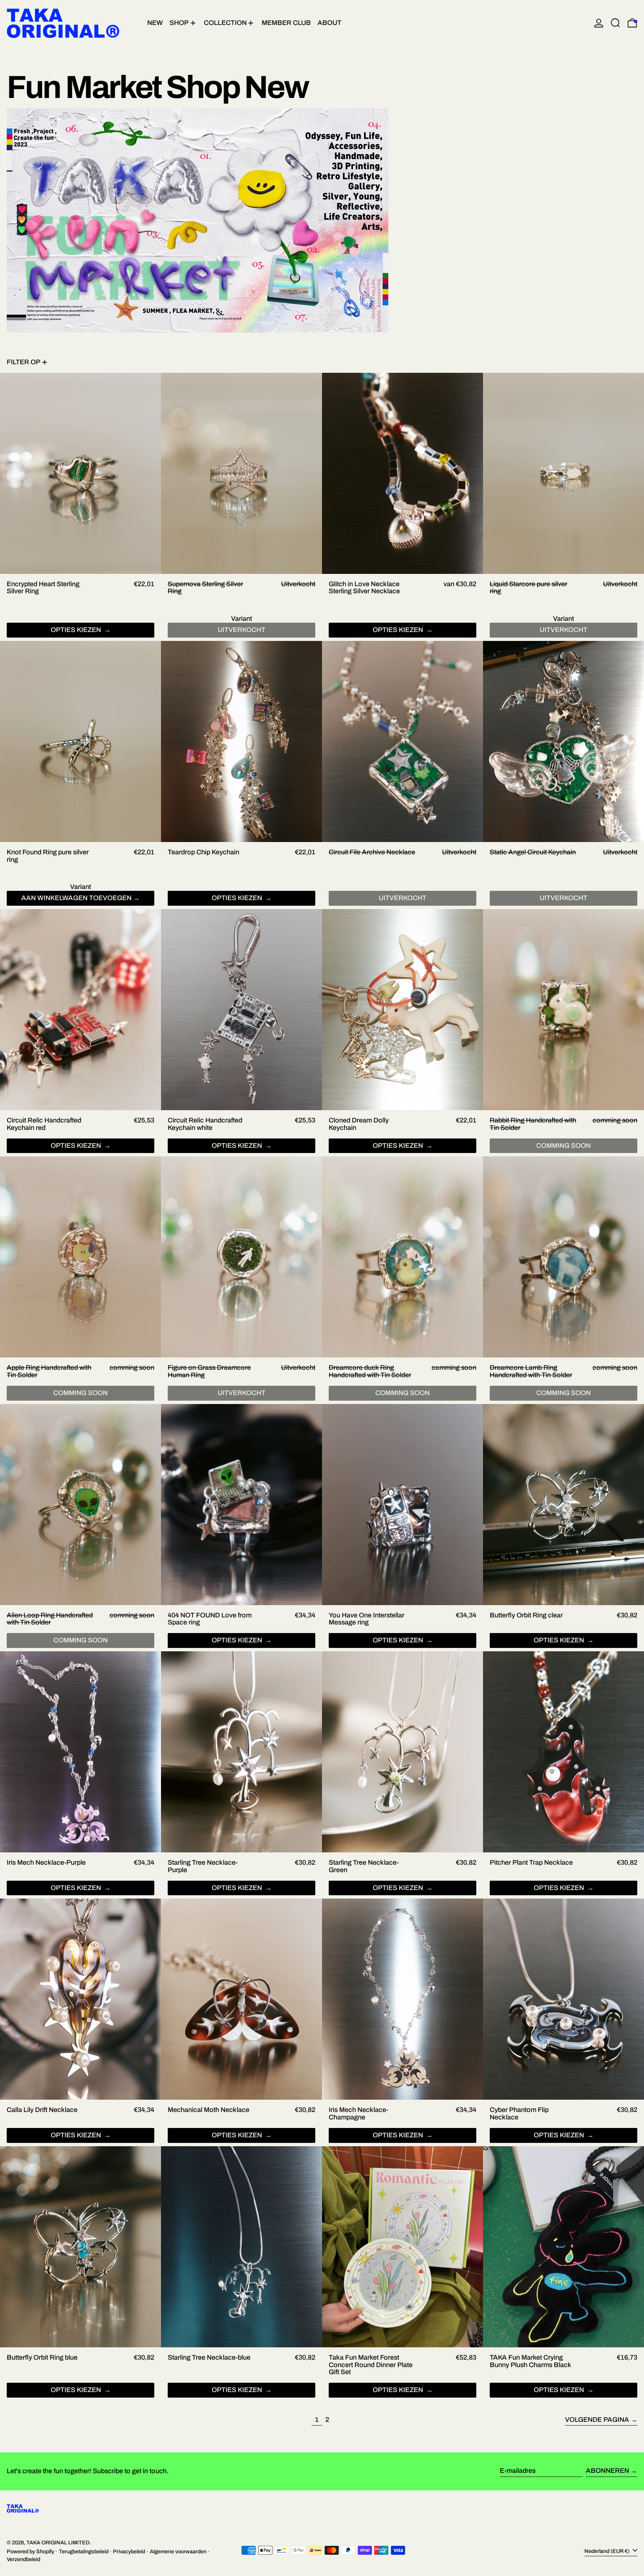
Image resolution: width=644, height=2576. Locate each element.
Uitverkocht (402, 898)
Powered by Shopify (30, 2551)
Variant (241, 619)
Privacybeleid (129, 2551)
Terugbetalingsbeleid (84, 2551)
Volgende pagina (597, 2420)
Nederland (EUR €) (607, 2551)
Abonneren (607, 2471)
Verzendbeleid (23, 2559)
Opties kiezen (77, 630)
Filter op (23, 362)
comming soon (563, 1146)
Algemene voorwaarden (178, 2551)
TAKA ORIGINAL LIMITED (58, 2542)
